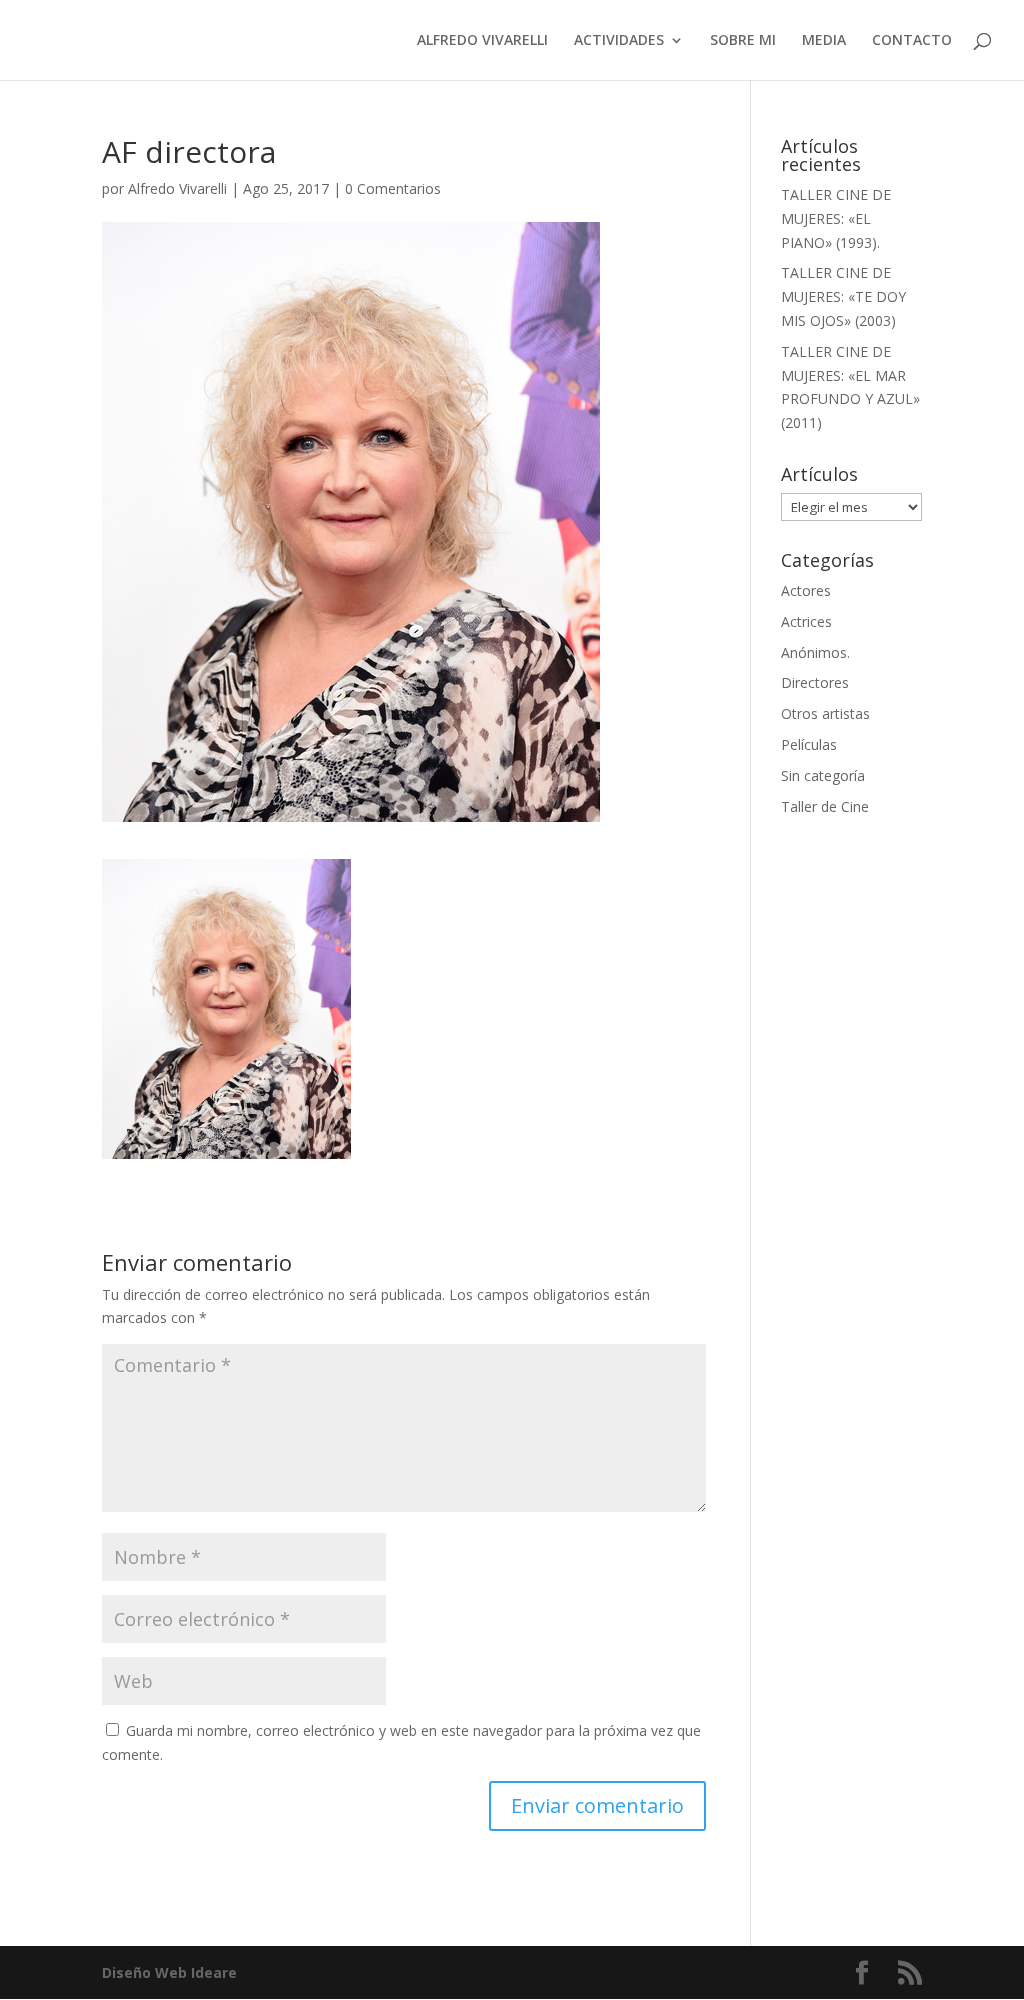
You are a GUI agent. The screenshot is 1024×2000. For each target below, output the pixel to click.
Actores (806, 590)
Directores (815, 682)
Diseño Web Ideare (169, 1972)
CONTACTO (912, 41)
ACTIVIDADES (619, 41)
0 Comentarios (393, 188)
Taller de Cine (825, 806)
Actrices (806, 621)
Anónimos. (815, 652)
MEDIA (824, 41)
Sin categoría (823, 775)
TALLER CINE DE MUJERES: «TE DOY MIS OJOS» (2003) (843, 296)
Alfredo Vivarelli (177, 188)
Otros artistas (825, 713)
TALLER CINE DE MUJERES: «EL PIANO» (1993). (836, 218)
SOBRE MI (743, 41)
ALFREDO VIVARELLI (482, 41)
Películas (809, 744)
